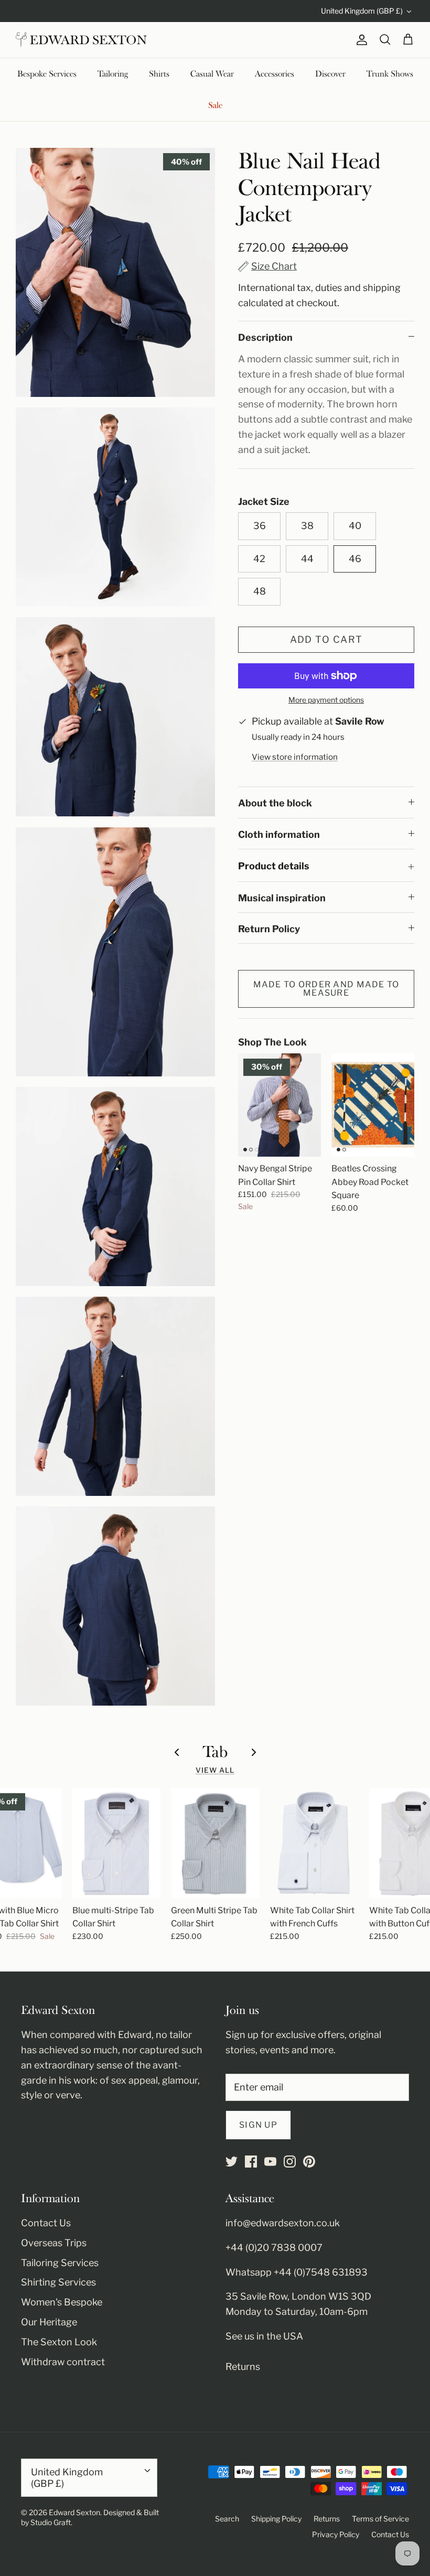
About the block (275, 803)
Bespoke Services (47, 74)
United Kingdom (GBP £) (362, 11)
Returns (243, 2367)
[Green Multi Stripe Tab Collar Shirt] (215, 1843)
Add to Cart (326, 639)
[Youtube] (270, 2162)
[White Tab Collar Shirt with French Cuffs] (314, 1843)
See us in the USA (264, 2336)
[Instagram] (290, 2162)
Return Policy (269, 929)
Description (265, 337)
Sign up (258, 2125)
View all (215, 1770)
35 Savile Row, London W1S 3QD (298, 2296)
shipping (382, 288)
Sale (215, 105)
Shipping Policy (276, 2519)
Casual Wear (212, 74)
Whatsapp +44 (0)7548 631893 (297, 2272)
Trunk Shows (390, 74)
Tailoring (113, 74)
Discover (330, 74)
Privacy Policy (336, 2534)
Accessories (275, 74)
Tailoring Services (60, 2263)
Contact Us (46, 2223)
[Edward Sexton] (81, 40)
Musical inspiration (282, 898)
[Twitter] (232, 2162)
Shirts (159, 74)
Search (227, 2519)
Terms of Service (380, 2519)
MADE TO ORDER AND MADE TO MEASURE (326, 989)
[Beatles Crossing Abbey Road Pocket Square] (373, 1105)
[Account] (360, 40)
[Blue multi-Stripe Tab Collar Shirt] (117, 1843)
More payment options (326, 700)
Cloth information (279, 834)
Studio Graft (51, 2522)
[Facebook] (251, 2162)
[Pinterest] (309, 2162)
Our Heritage (49, 2322)
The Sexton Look (59, 2342)
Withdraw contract (63, 2362)
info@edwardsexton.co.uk (283, 2223)
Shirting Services (58, 2282)
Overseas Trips (54, 2243)
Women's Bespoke (62, 2302)
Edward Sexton (74, 2512)
